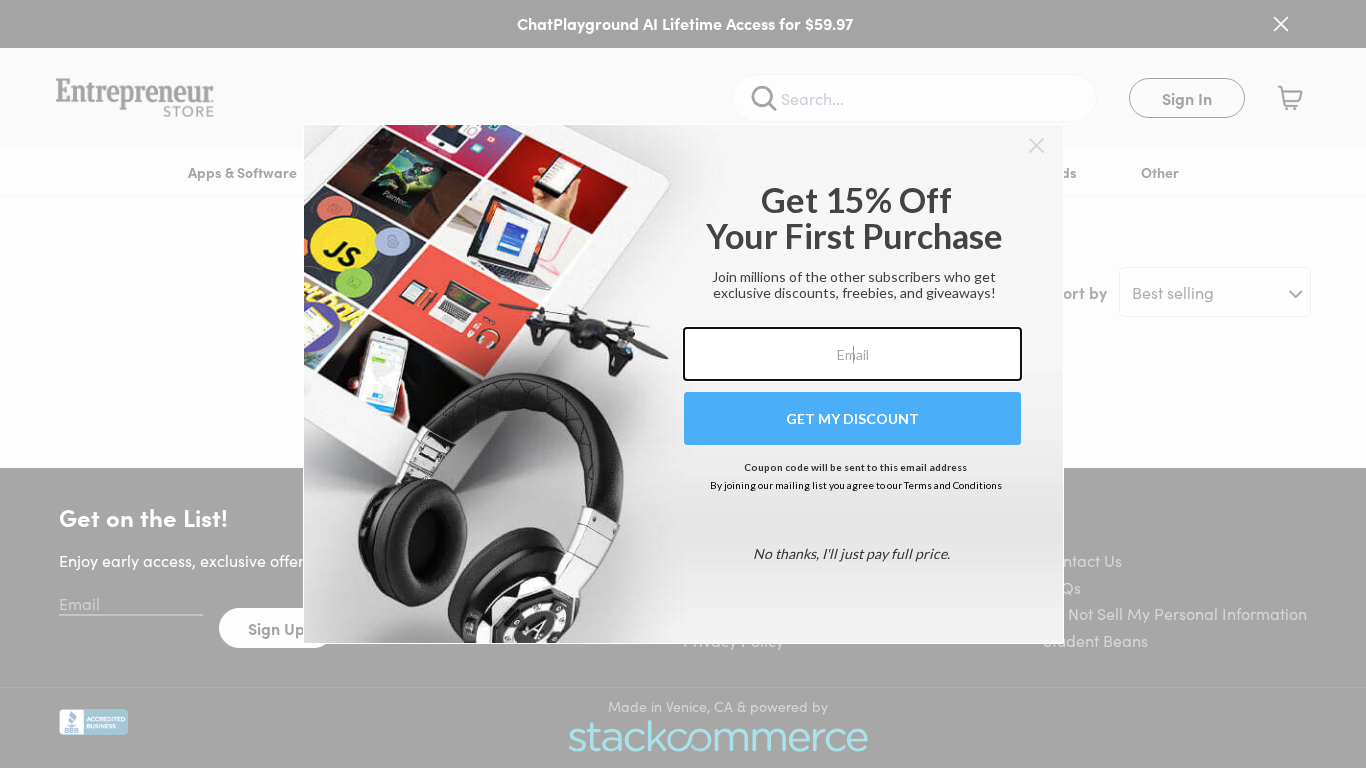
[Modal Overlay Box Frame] (683, 384)
